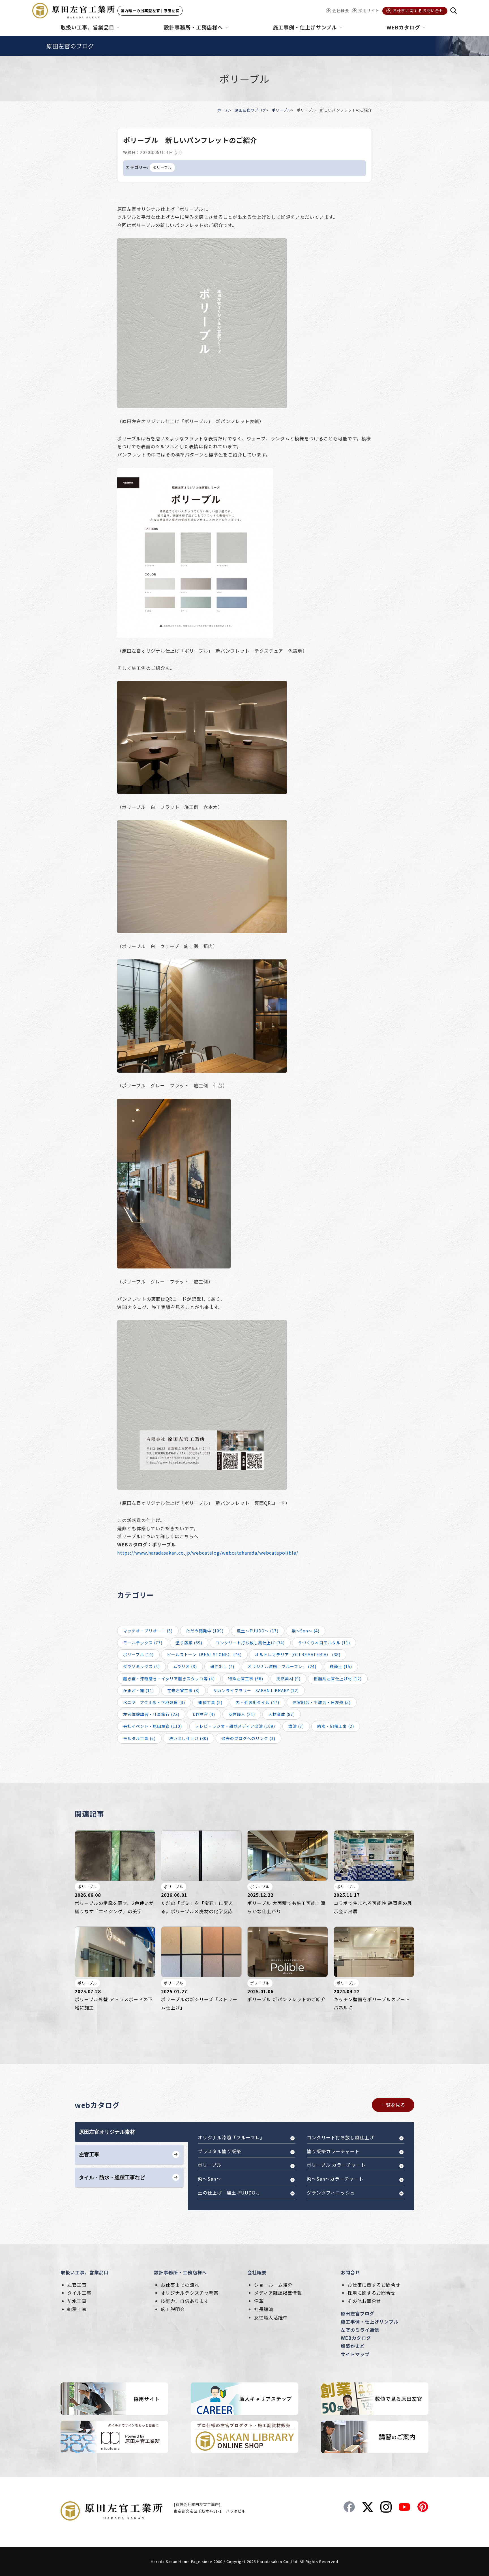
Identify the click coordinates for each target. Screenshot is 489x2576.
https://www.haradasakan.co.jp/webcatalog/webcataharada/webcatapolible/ (208, 1553)
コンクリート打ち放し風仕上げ (340, 2137)
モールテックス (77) (143, 1643)
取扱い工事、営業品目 (85, 2272)
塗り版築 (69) (189, 1643)
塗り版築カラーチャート (333, 2151)
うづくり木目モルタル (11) (324, 1643)
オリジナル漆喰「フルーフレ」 (231, 2137)
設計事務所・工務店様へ (180, 2272)
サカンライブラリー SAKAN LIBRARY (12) (256, 1690)
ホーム (223, 110)
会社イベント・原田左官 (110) (153, 1726)
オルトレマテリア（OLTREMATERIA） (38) (298, 1655)
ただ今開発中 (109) (205, 1631)
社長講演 (264, 2309)
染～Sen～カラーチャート (335, 2179)
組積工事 (77, 2309)
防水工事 (77, 2301)
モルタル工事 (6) (139, 1738)
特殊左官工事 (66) (246, 1679)
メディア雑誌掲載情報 (278, 2293)
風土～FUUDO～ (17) (258, 1631)
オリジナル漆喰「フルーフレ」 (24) (282, 1666)
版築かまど (353, 2346)
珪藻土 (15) (341, 1666)
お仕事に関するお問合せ (374, 2285)
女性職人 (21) (242, 1714)
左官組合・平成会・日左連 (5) (322, 1702)
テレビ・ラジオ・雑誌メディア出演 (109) (235, 1726)
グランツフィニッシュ (331, 2193)
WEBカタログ (356, 2338)
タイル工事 (79, 2293)
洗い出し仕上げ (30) (189, 1738)
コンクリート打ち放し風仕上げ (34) (250, 1643)
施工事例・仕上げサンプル (370, 2322)
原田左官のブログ (250, 110)
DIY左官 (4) (204, 1714)
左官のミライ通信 (360, 2330)
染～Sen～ (209, 2179)
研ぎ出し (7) (222, 1666)
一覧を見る (393, 2105)
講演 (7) (296, 1726)
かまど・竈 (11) (139, 1690)
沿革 (259, 2301)
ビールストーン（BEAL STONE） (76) (204, 1655)
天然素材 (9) (289, 1679)
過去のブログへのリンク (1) (248, 1738)
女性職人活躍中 (271, 2317)
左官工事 (77, 2285)
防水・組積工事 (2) (336, 1726)
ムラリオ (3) (185, 1666)
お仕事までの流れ (180, 2285)
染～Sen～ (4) (306, 1631)
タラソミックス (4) (141, 1666)
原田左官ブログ (358, 2313)
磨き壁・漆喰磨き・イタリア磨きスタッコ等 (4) (169, 1679)
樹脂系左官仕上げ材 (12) (338, 1679)
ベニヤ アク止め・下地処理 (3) (154, 1702)
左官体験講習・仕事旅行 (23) (151, 1714)
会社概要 (257, 2272)
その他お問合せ (364, 2301)
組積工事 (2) (210, 1702)
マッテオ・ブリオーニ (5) (148, 1631)
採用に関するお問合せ (372, 2293)
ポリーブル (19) (138, 1655)
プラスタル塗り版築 (219, 2151)
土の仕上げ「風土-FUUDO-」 (230, 2193)
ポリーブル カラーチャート (336, 2165)
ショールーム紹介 (273, 2285)
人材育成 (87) (282, 1714)
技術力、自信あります (185, 2301)
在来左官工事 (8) (184, 1690)
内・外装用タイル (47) (258, 1702)
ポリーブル (281, 110)
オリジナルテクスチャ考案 (190, 2293)
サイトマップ (355, 2354)
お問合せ (350, 2272)
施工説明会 (173, 2309)
